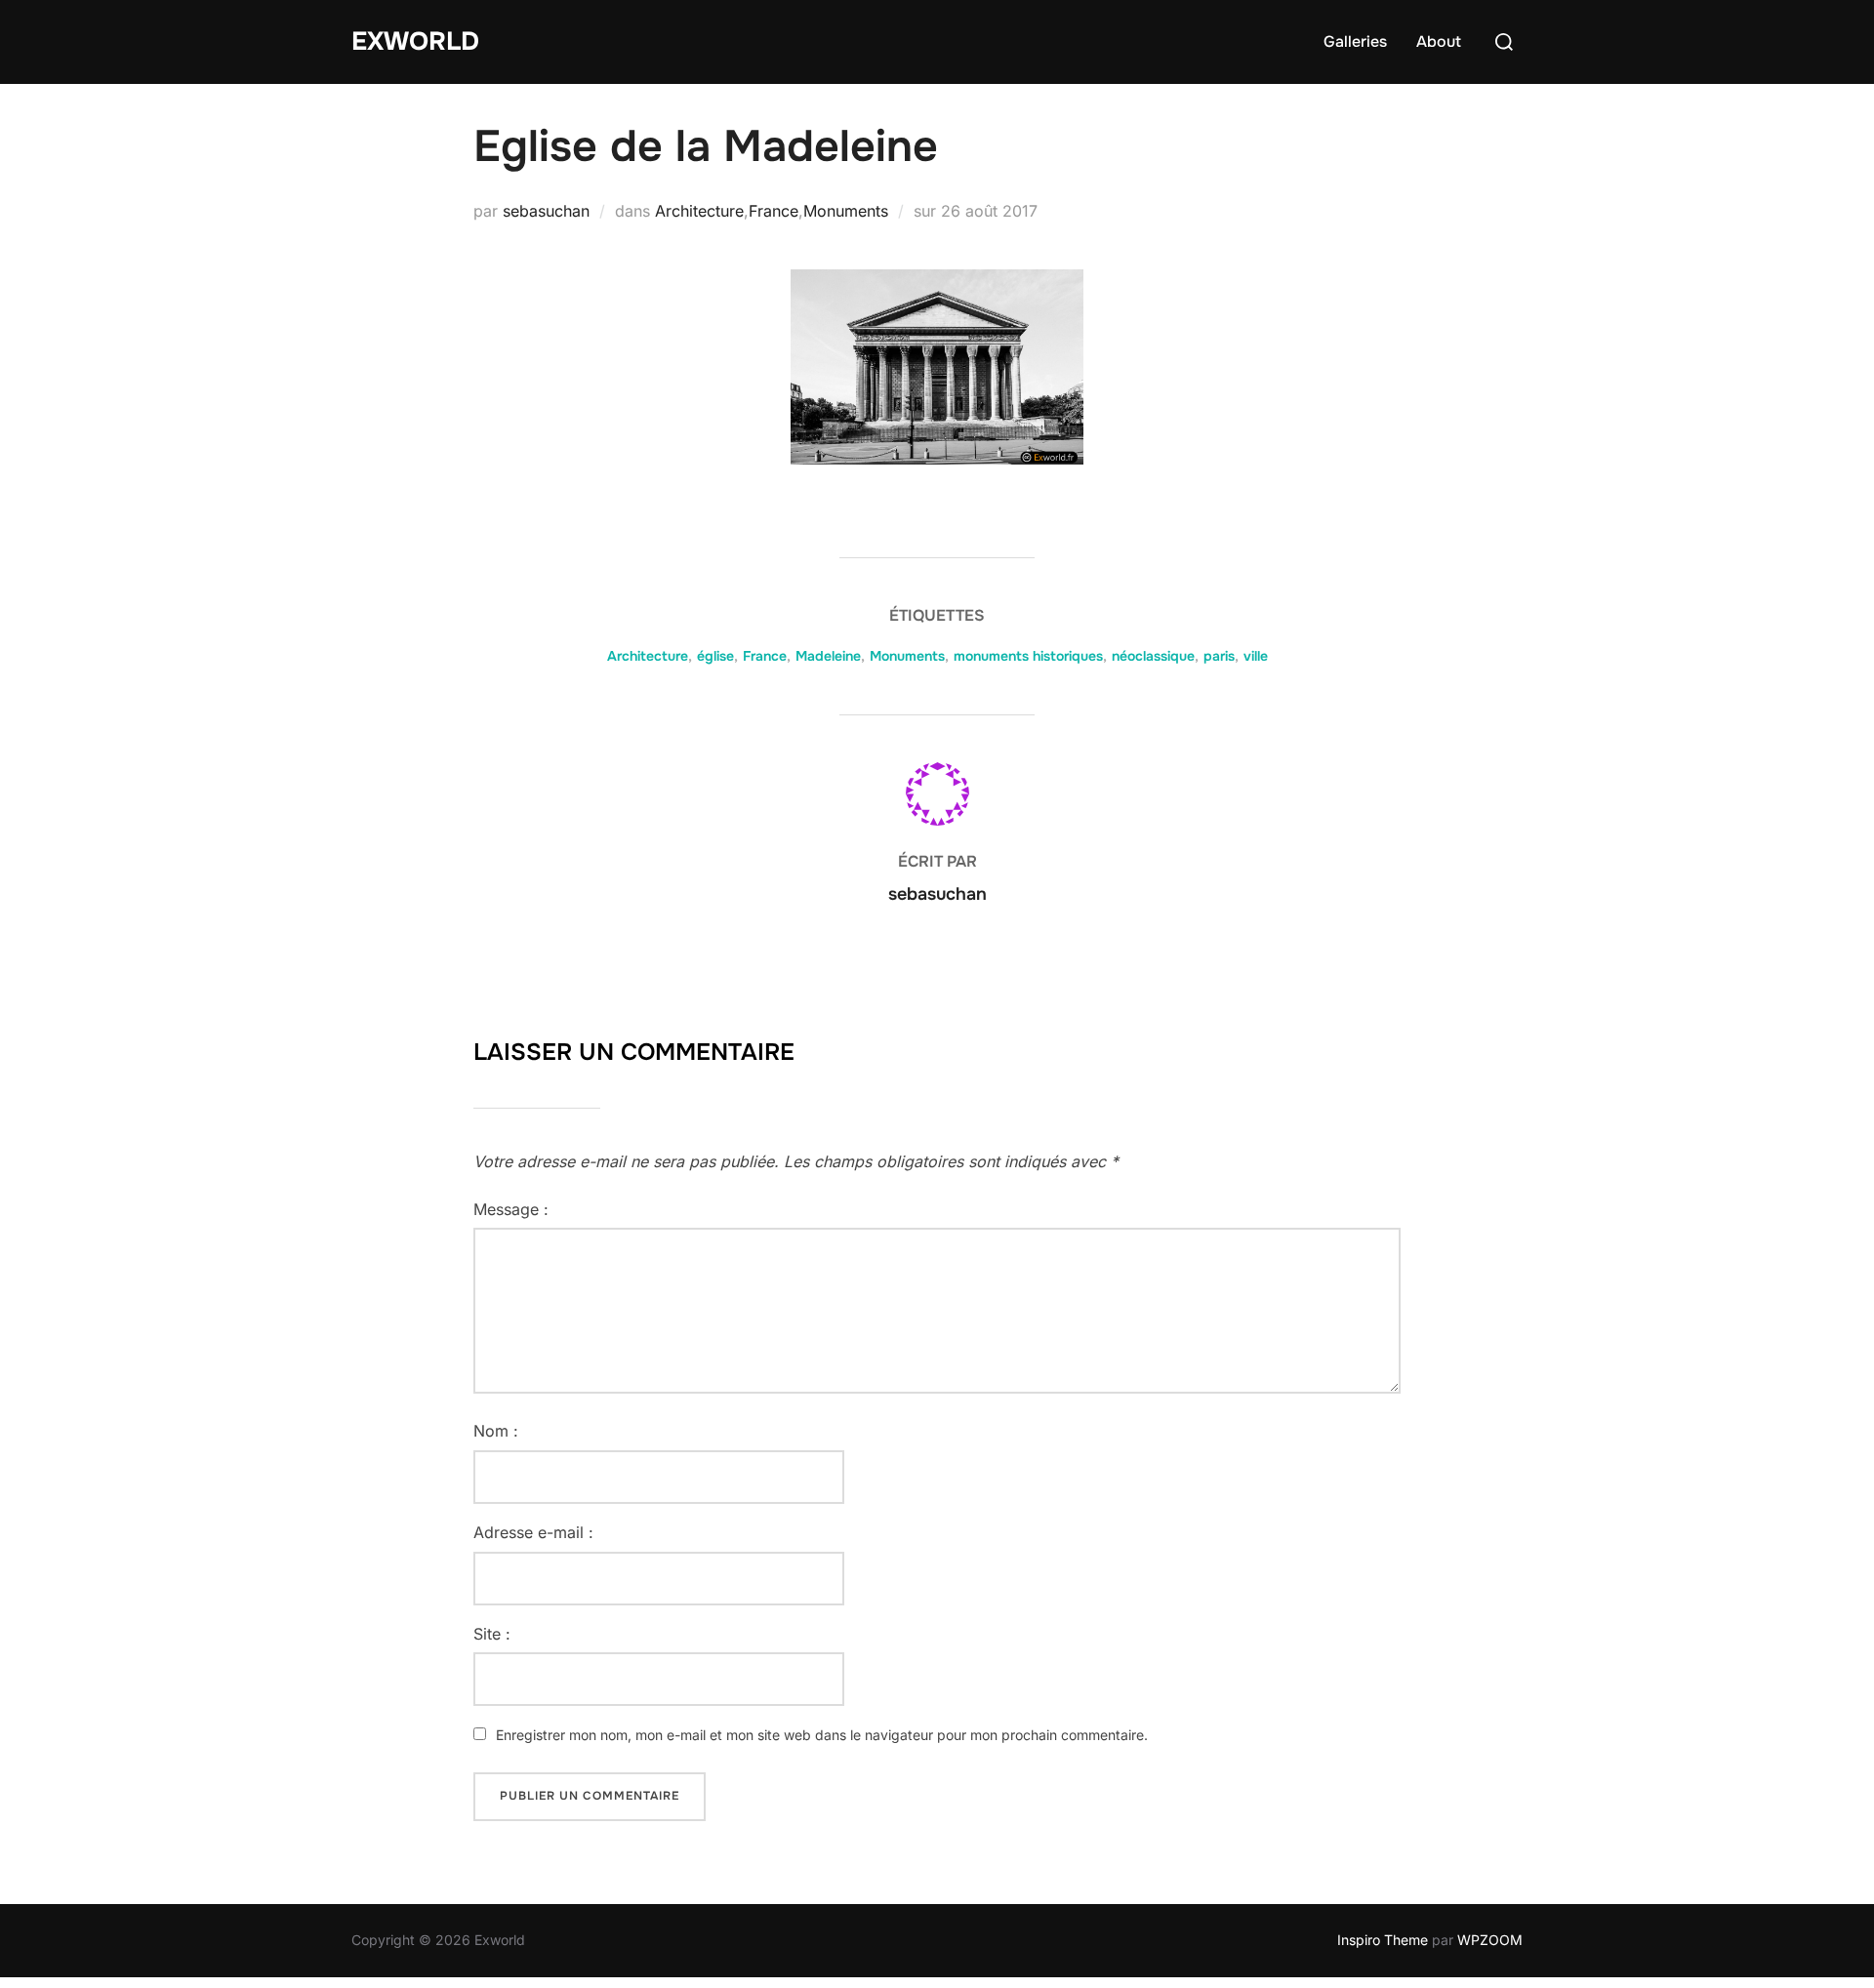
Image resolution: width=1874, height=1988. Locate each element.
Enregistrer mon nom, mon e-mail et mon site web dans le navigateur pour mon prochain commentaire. (822, 1735)
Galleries (1355, 41)
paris (1219, 656)
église (715, 656)
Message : (511, 1209)
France (774, 211)
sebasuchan (546, 211)
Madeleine (828, 656)
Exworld (415, 41)
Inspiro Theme (1383, 1940)
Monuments (846, 211)
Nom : (496, 1431)
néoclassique (1153, 656)
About (1439, 41)
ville (1256, 656)
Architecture (699, 211)
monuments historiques (1028, 656)
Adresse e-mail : (533, 1532)
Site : (492, 1634)
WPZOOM (1490, 1940)
